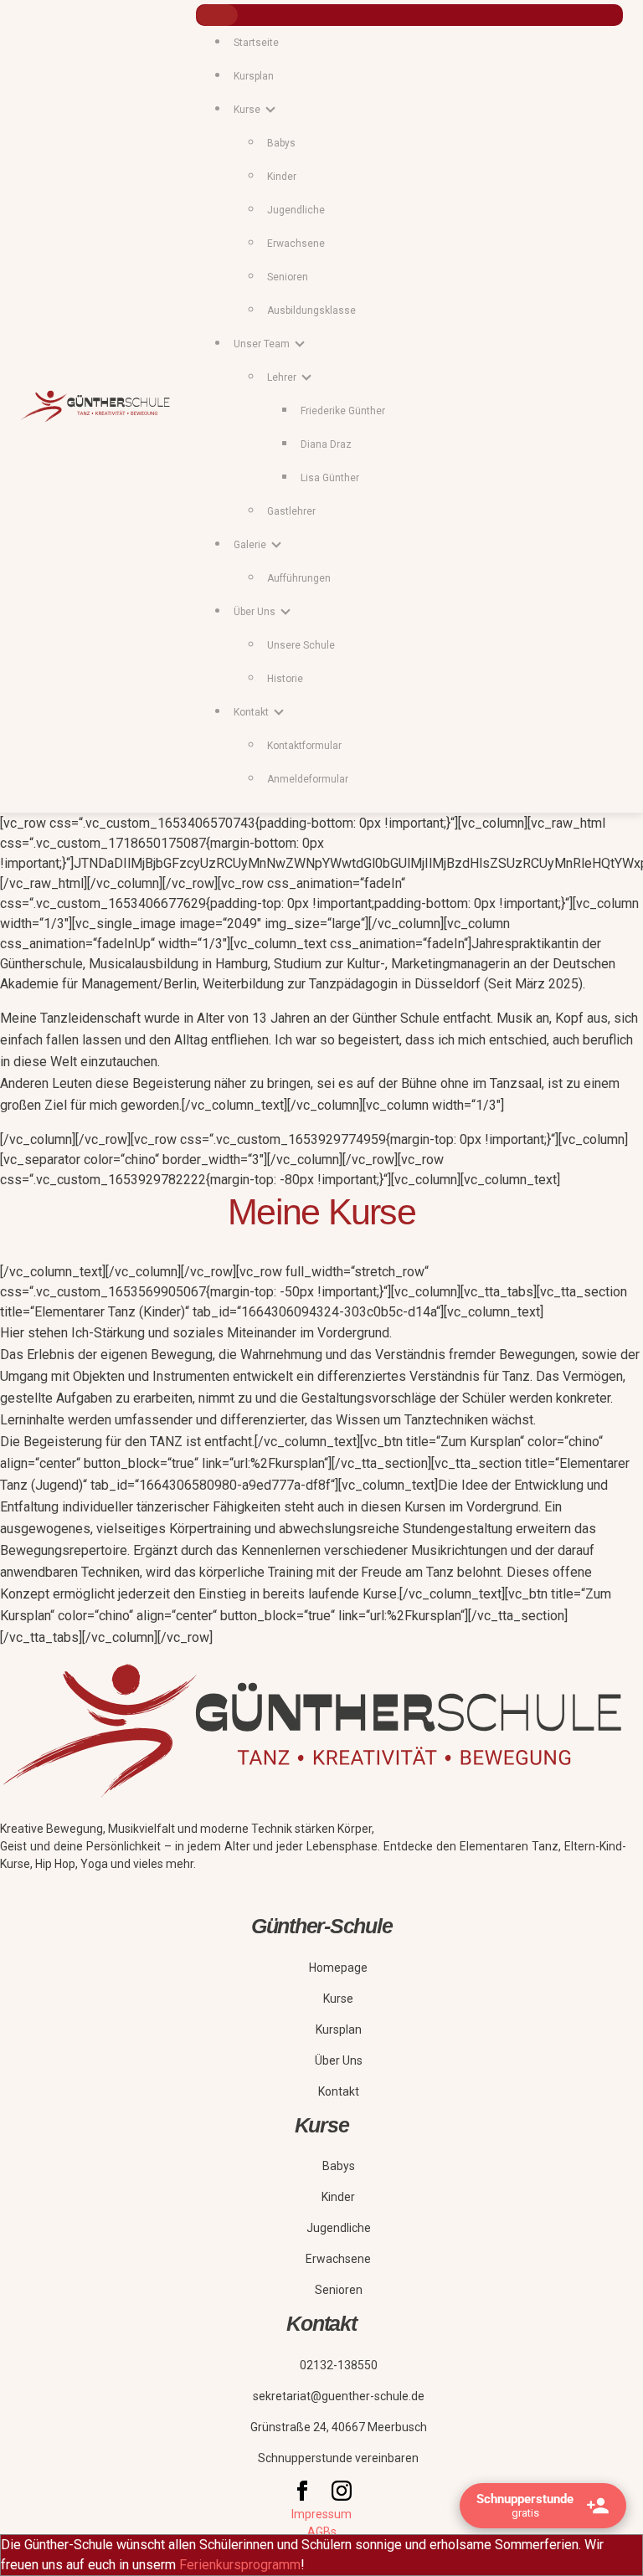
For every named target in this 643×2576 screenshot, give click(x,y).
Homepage (338, 1968)
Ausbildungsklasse (311, 310)
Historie (285, 679)
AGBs (322, 2532)
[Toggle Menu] (217, 15)
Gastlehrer (291, 511)
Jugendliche (296, 210)
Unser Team (262, 344)
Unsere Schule (301, 645)
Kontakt (339, 2091)
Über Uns (339, 2060)
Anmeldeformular (308, 779)
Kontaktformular (304, 746)
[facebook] (303, 2496)
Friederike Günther (343, 411)
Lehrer (282, 377)
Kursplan (254, 76)
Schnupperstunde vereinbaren (338, 2458)
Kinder (282, 177)
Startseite (256, 43)
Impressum (321, 2514)
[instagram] (342, 2496)
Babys (281, 143)
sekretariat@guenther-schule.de (339, 2396)
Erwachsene (296, 244)
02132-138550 (339, 2365)
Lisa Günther (330, 478)
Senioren (288, 277)
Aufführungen (299, 578)
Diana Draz (326, 444)
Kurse (338, 1999)
